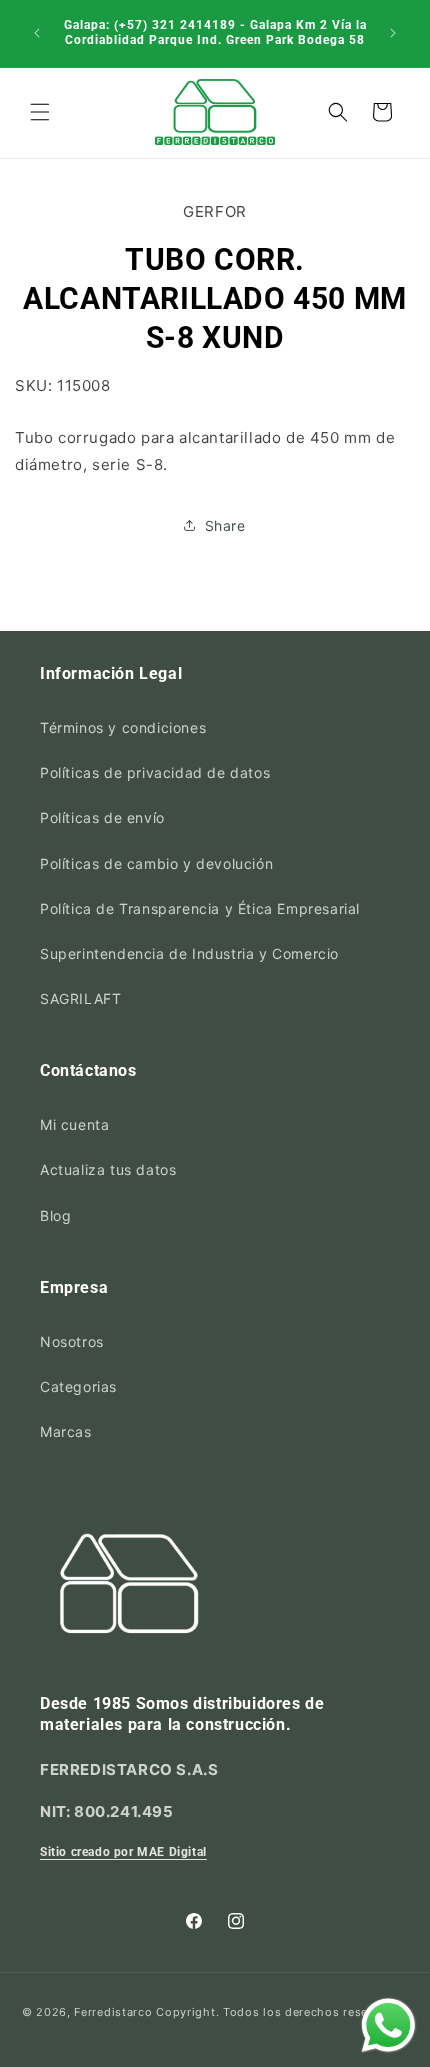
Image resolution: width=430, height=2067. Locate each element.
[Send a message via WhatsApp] (388, 2025)
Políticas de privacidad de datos (155, 772)
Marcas (66, 1431)
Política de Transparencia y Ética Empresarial (200, 908)
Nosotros (72, 1341)
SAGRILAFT (80, 998)
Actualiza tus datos (108, 1169)
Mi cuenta (74, 1124)
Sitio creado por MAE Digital (123, 1852)
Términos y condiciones (123, 727)
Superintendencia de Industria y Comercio (189, 953)
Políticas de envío (102, 817)
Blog (55, 1215)
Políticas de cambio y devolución (156, 863)
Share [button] (225, 525)
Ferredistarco (113, 2012)
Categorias (78, 1386)
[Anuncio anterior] (37, 33)
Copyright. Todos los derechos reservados (282, 2012)
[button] (40, 112)
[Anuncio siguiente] (393, 33)
